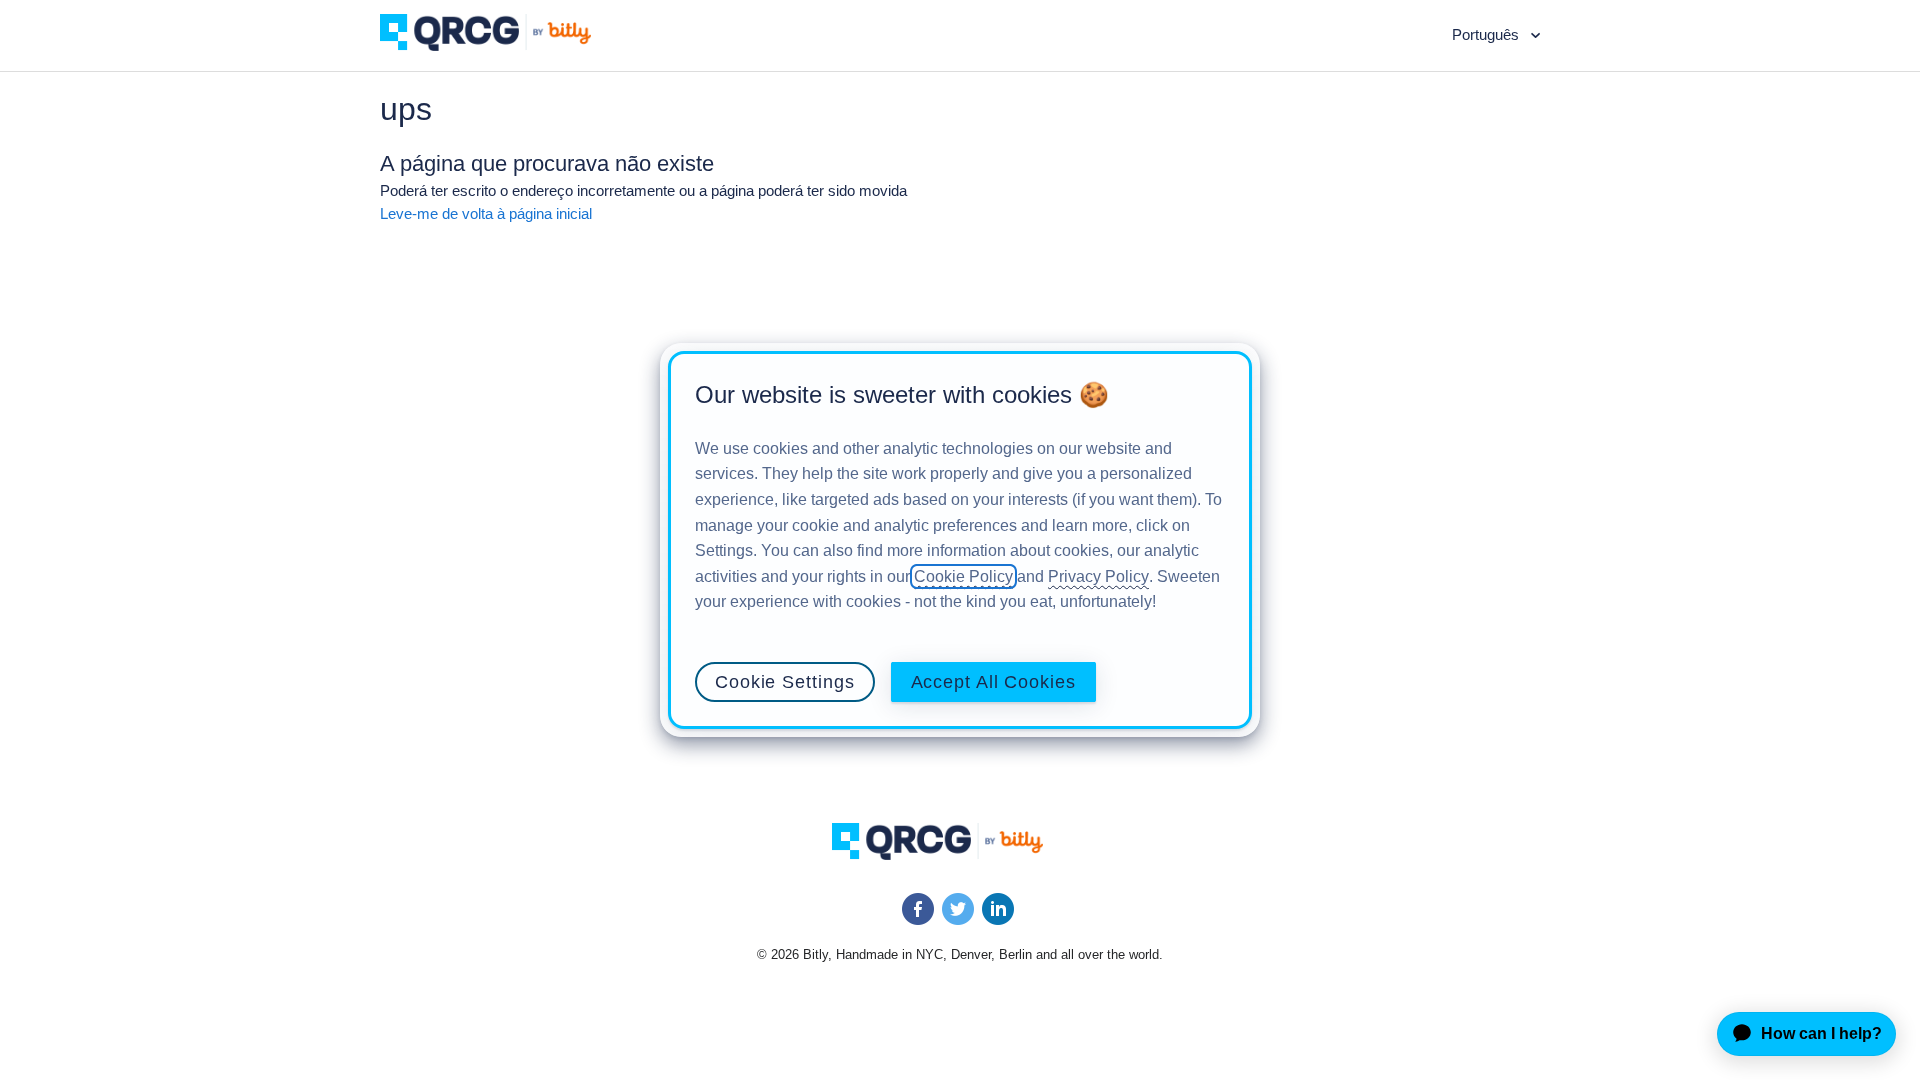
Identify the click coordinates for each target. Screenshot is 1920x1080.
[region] (960, 540)
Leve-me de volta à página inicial (486, 213)
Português (1487, 34)
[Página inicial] (500, 45)
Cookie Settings (785, 682)
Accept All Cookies (993, 682)
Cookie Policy (963, 576)
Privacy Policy (1098, 576)
